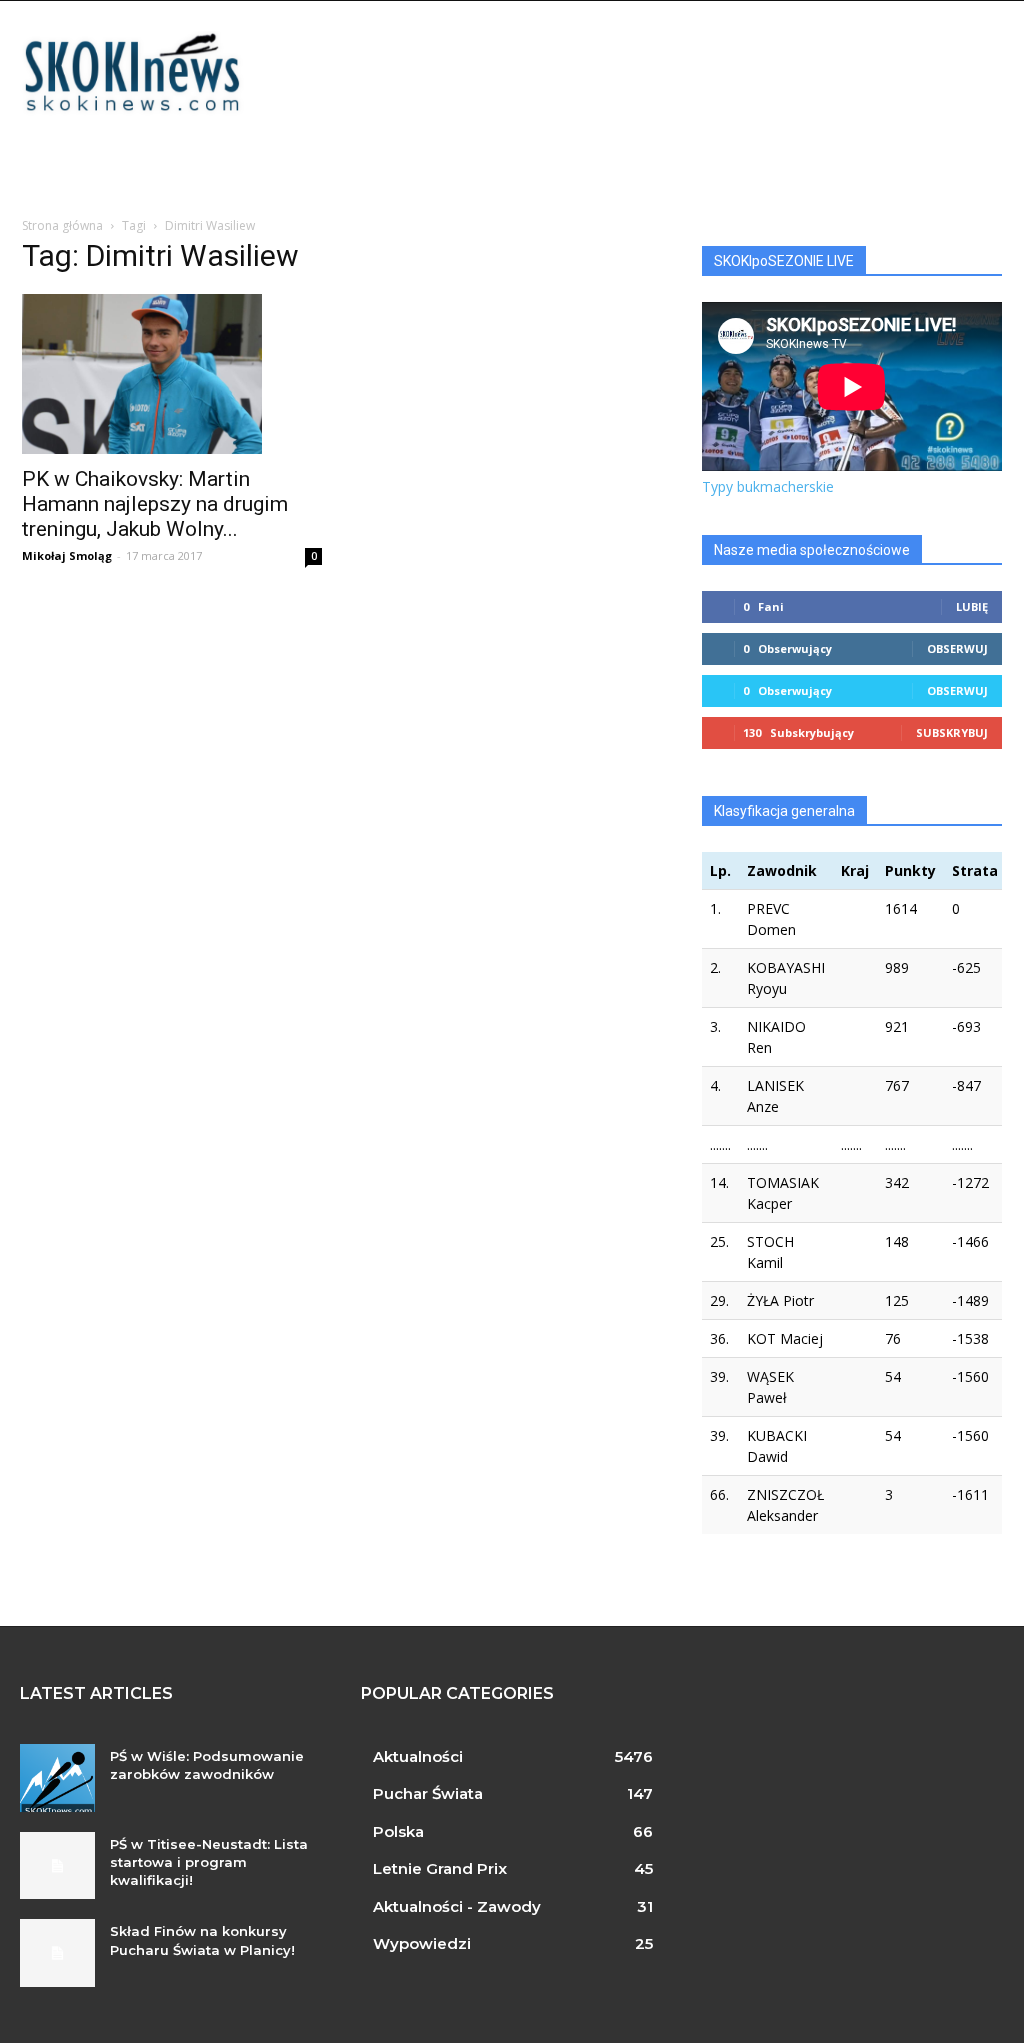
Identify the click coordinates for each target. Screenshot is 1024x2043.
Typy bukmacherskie (768, 486)
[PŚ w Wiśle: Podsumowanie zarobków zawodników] (57, 1778)
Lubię (972, 606)
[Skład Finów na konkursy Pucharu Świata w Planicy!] (57, 1953)
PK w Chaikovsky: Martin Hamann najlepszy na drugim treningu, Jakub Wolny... (155, 504)
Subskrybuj (952, 732)
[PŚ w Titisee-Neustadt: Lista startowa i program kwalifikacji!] (57, 1866)
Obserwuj (957, 648)
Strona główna (62, 225)
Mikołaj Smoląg (67, 555)
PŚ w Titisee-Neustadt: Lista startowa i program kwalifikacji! (209, 1862)
